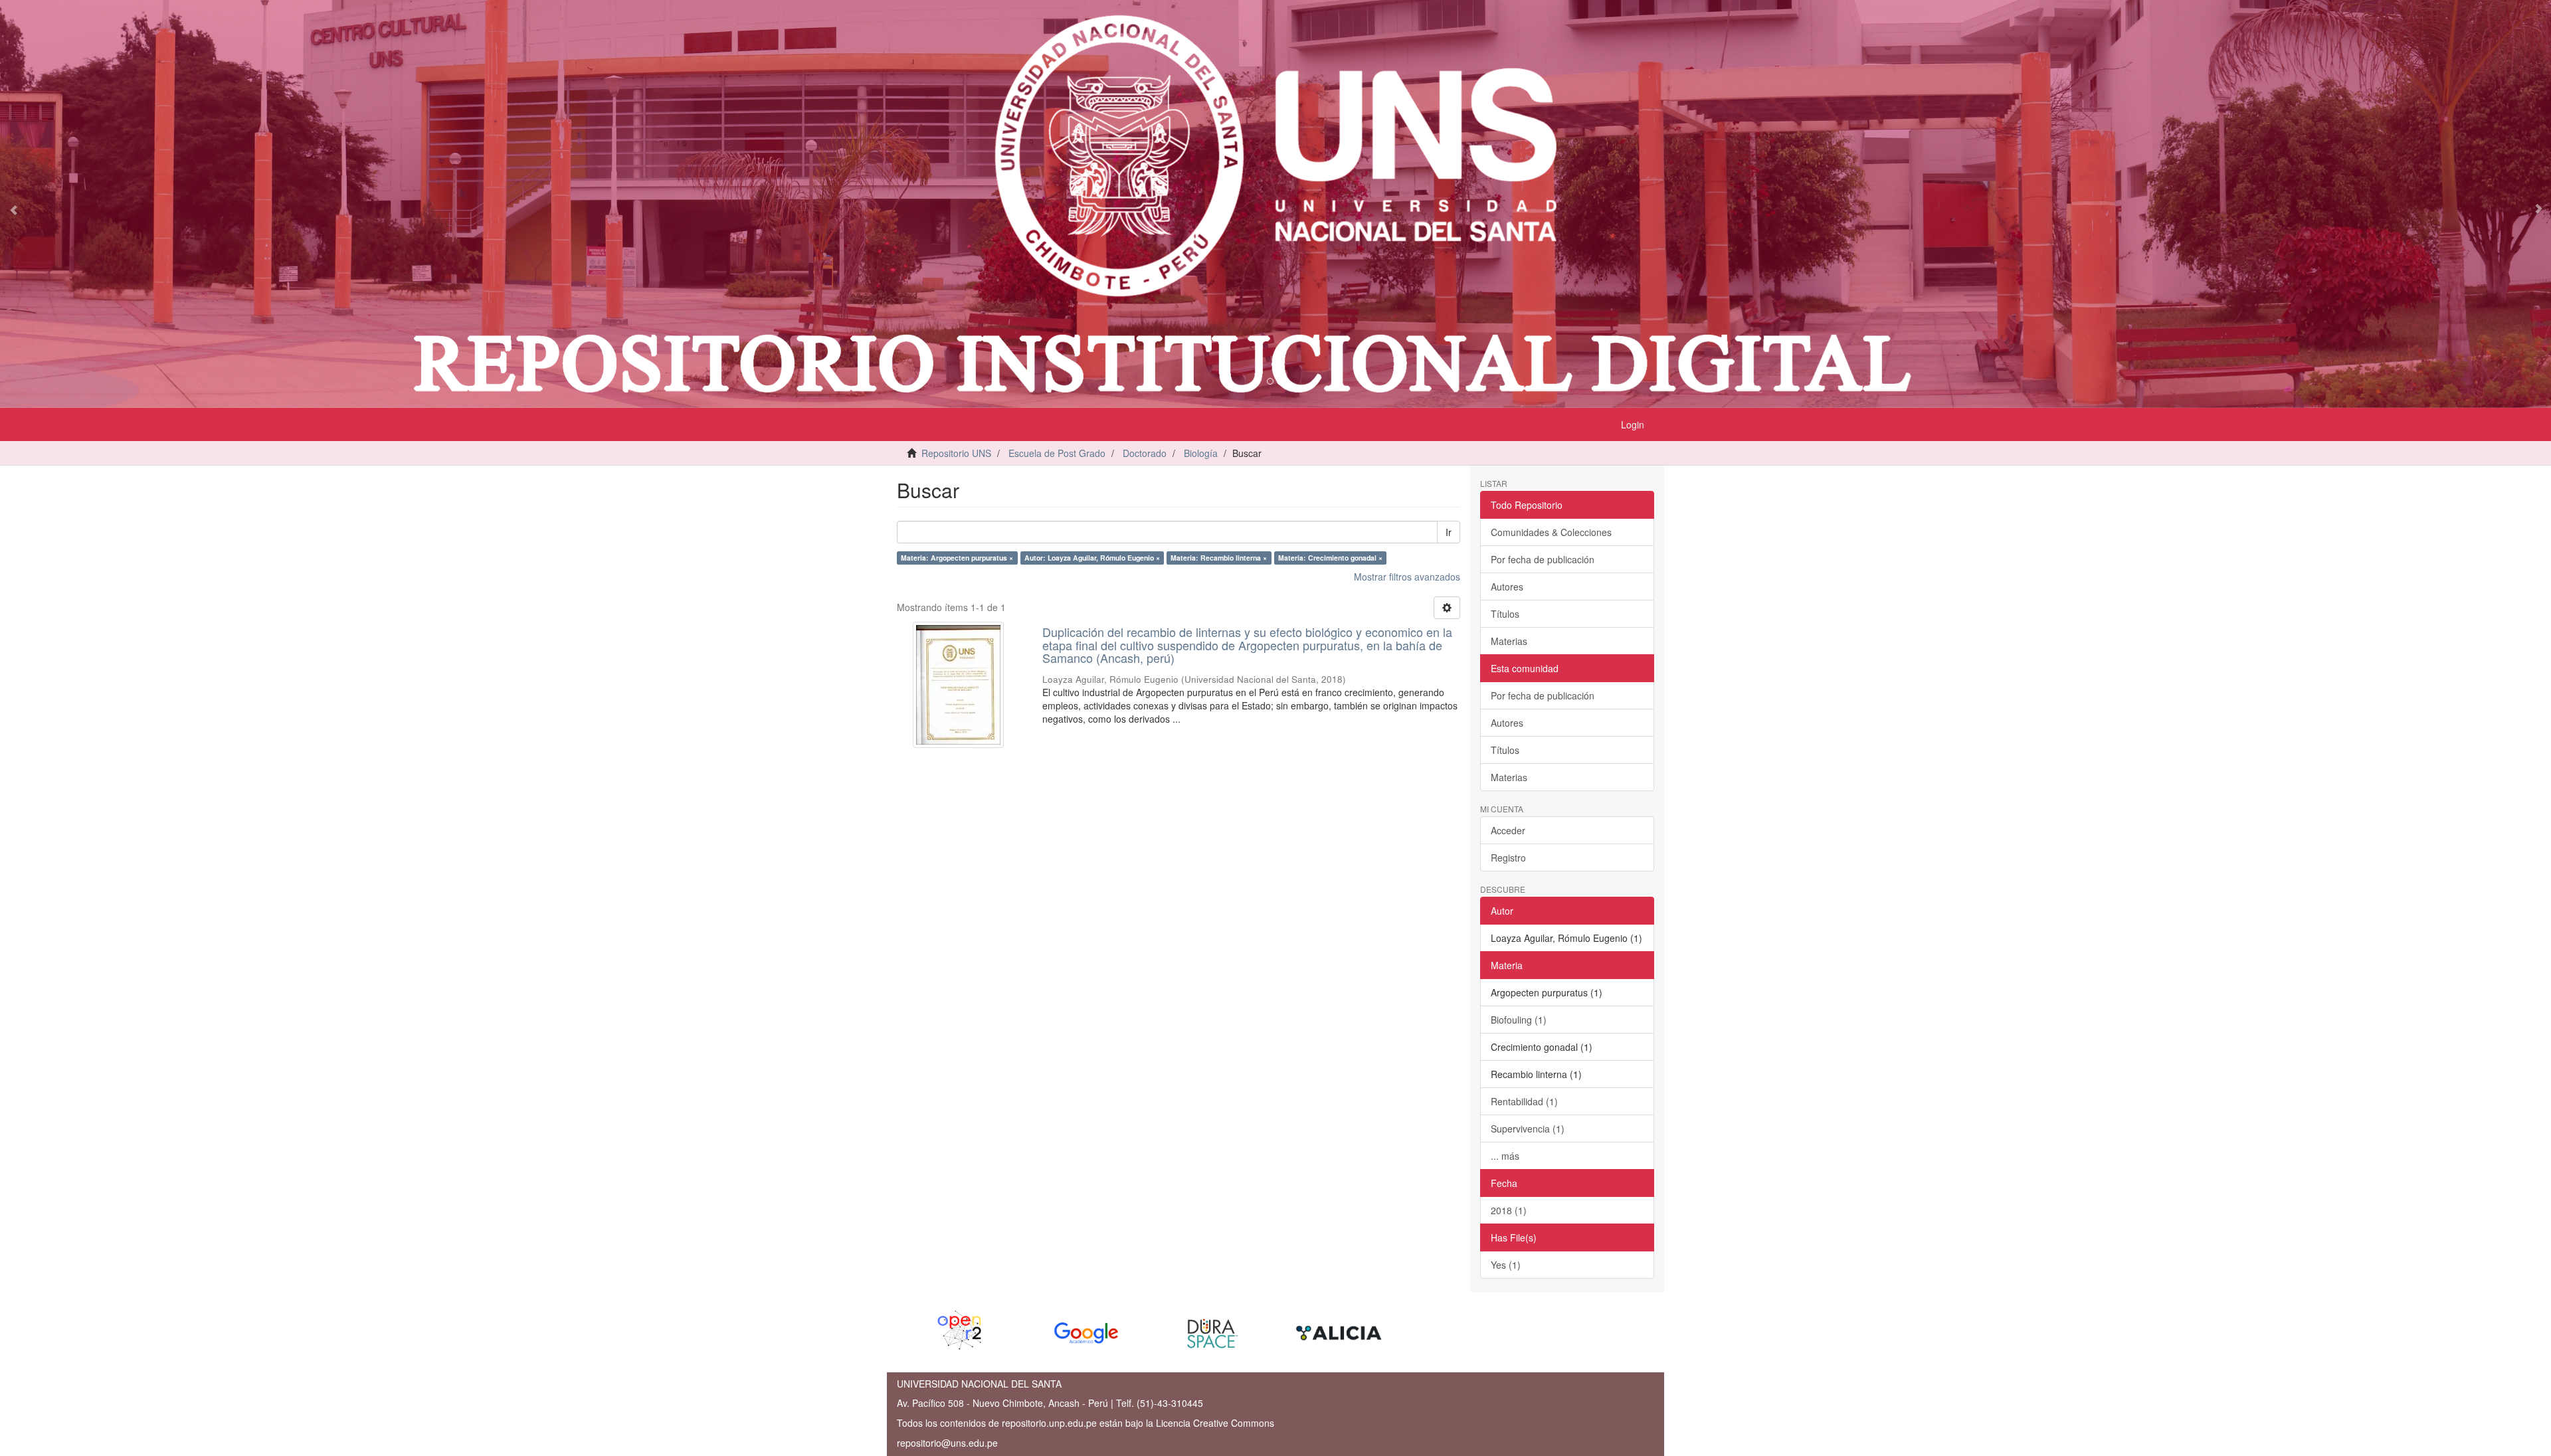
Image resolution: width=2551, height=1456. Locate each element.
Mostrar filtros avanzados (1407, 577)
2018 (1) (1509, 1210)
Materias (1509, 641)
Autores (1507, 587)
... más (1505, 1156)
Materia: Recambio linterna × (1219, 558)
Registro (1508, 858)
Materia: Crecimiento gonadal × (1330, 558)
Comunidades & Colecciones (1551, 532)
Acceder (1508, 830)
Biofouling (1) (1519, 1020)
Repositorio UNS (956, 453)
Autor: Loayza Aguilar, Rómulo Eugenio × (1092, 558)
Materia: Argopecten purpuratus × (957, 558)
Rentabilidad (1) (1524, 1101)
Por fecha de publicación (1543, 559)
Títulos (1505, 614)
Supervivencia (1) (1528, 1129)
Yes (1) (1506, 1265)
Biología (1201, 453)
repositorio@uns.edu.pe (947, 1443)
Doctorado (1145, 453)
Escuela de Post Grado (1057, 453)
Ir (1449, 532)
